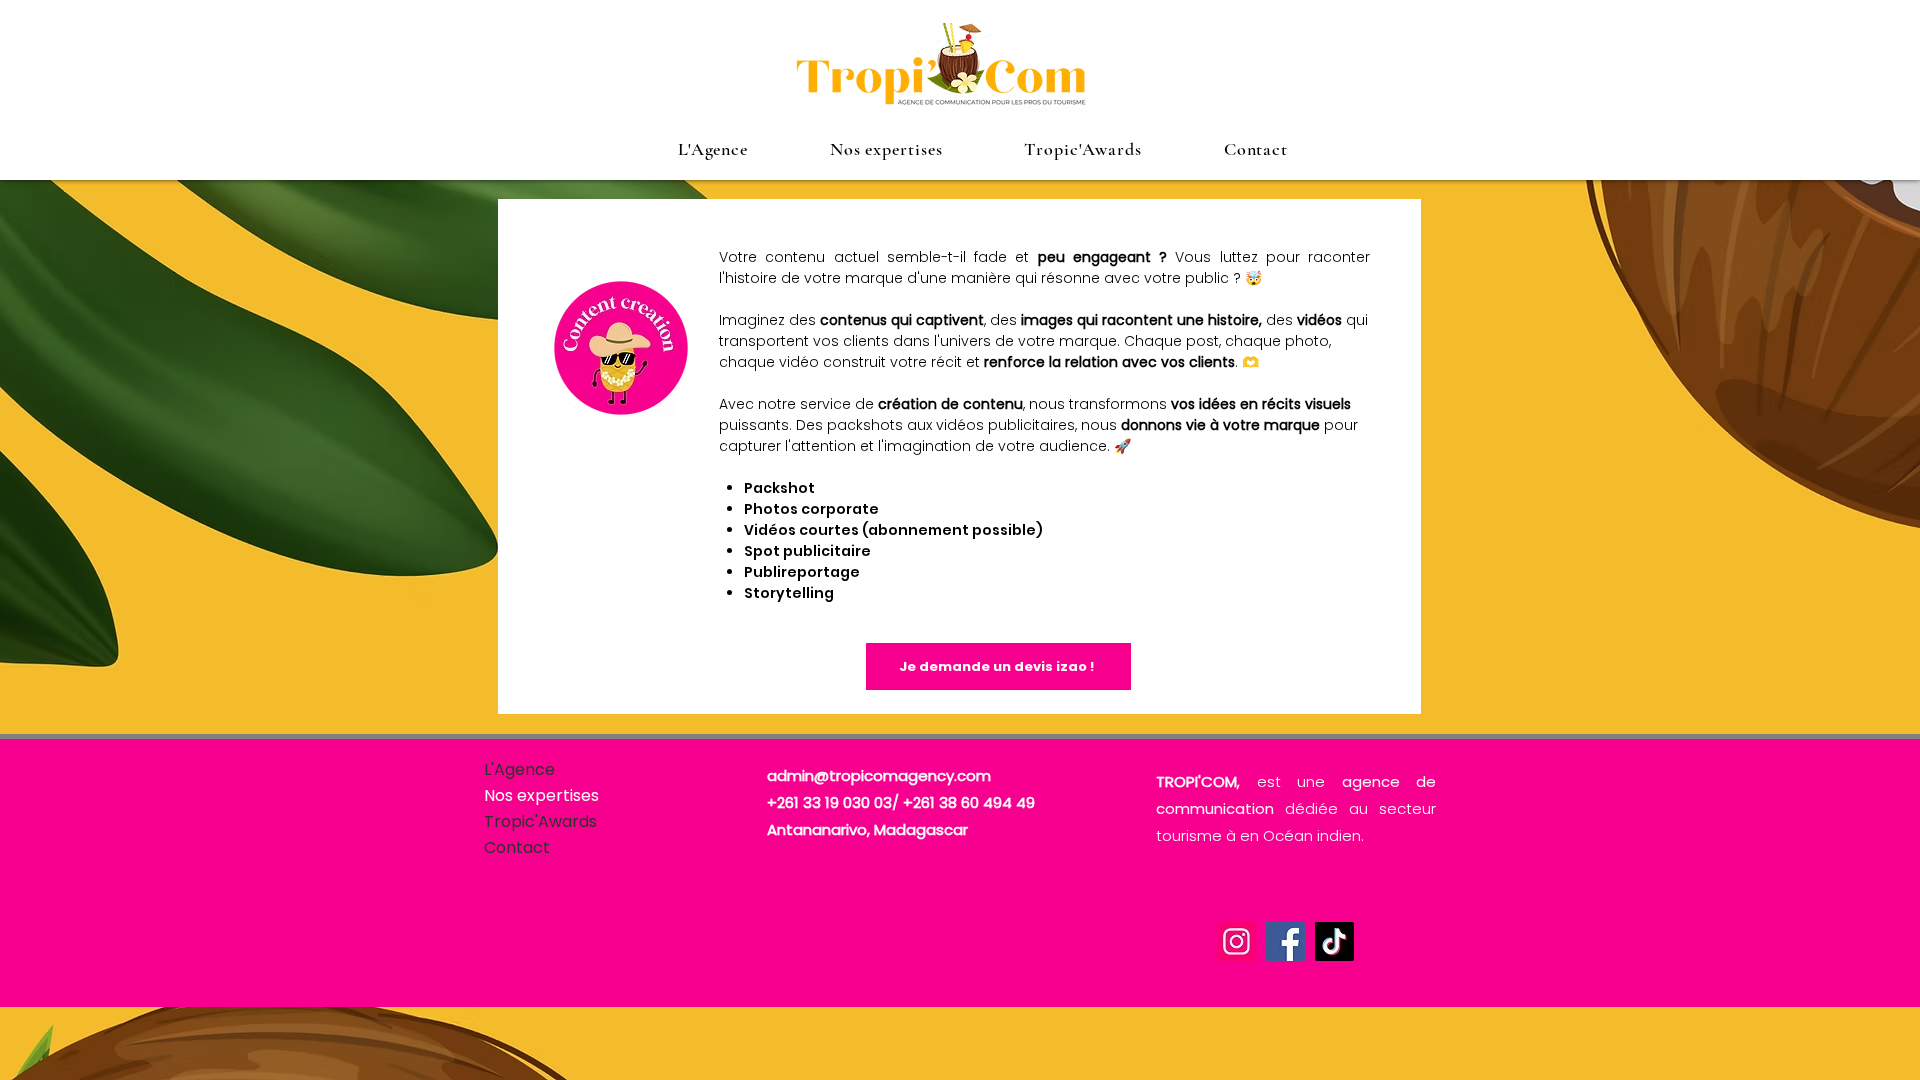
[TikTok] (1334, 941)
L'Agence (519, 769)
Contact (517, 847)
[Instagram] (1236, 941)
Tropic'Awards (540, 821)
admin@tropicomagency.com (879, 775)
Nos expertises (541, 795)
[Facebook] (1285, 941)
